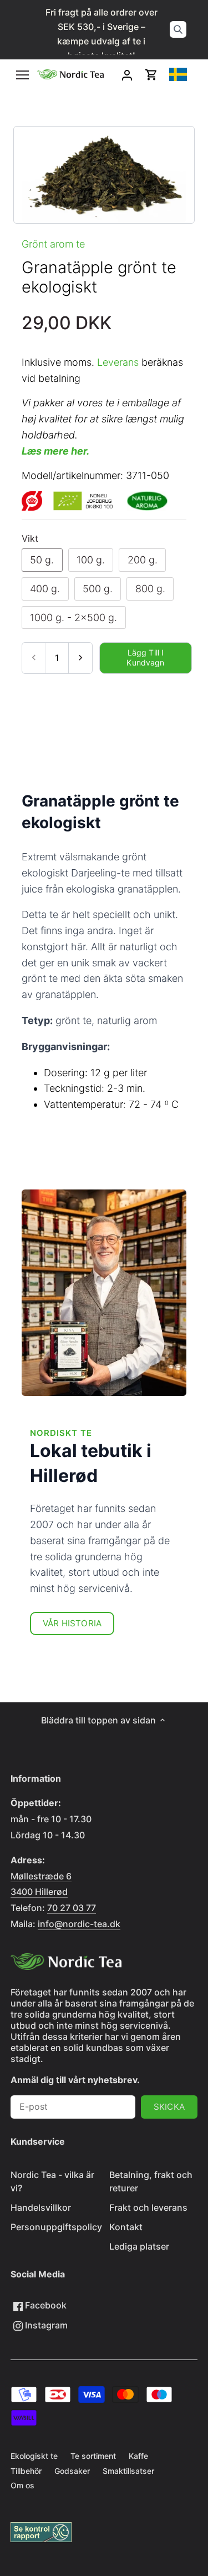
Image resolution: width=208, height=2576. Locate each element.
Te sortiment (93, 2456)
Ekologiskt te (34, 2456)
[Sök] (178, 29)
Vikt (30, 539)
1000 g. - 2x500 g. (73, 617)
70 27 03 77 (72, 1908)
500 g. (98, 589)
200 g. (143, 560)
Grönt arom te (53, 244)
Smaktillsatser (128, 2471)
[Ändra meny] (22, 75)
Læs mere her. (55, 451)
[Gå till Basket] (151, 75)
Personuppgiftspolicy (56, 2227)
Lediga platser (139, 2246)
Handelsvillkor (41, 2207)
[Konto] (127, 75)
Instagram (45, 2325)
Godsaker (72, 2471)
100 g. (91, 560)
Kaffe (138, 2456)
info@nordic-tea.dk (79, 1924)
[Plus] (80, 658)
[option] (104, 175)
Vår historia (72, 1623)
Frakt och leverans (148, 2207)
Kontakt (126, 2227)
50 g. (42, 560)
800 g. (150, 589)
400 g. (45, 589)
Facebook (45, 2305)
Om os (22, 2485)
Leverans (118, 362)
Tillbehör (26, 2471)
